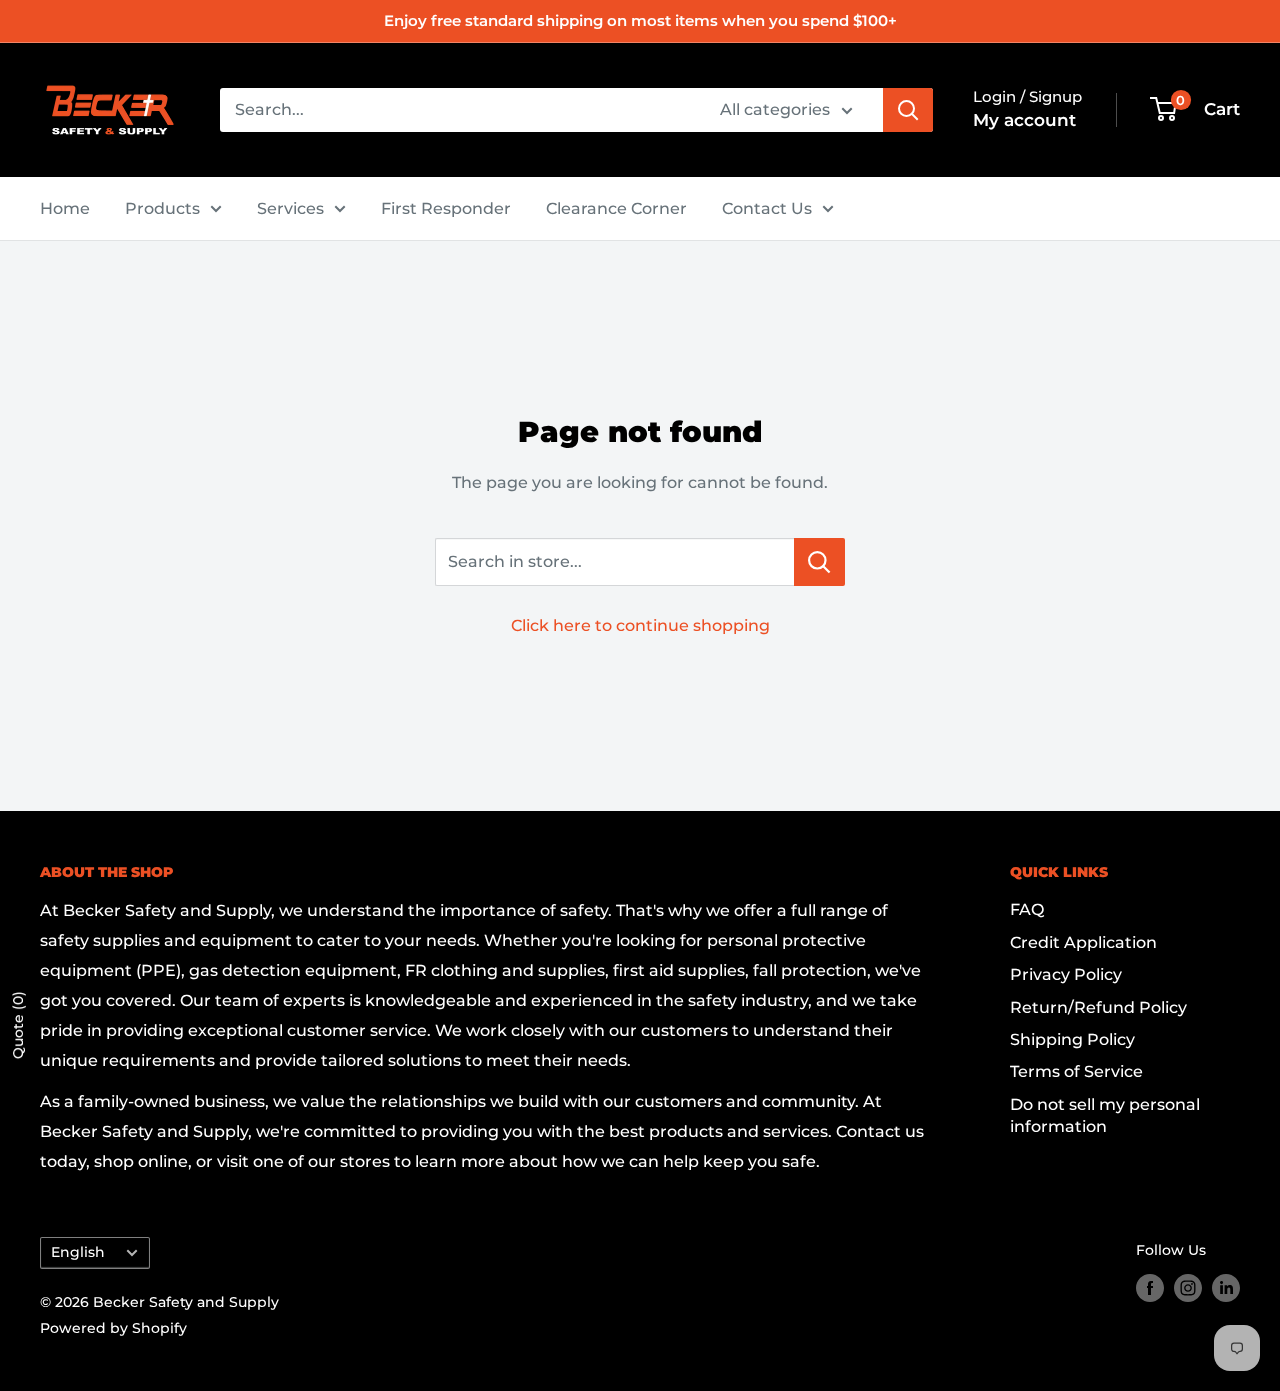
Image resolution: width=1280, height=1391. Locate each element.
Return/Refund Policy (1098, 1007)
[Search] (908, 110)
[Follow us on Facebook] (1150, 1288)
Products (162, 208)
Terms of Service (1076, 1071)
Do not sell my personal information (1105, 1115)
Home (65, 208)
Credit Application (1083, 942)
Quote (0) (18, 1025)
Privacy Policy (1066, 974)
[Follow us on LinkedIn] (1226, 1288)
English (78, 1252)
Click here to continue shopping (640, 625)
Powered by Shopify (113, 1328)
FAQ (1027, 909)
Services (290, 208)
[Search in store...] (819, 562)
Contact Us (767, 208)
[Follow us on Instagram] (1188, 1288)
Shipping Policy (1072, 1039)
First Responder (446, 208)
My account (1024, 120)
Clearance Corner (616, 208)
